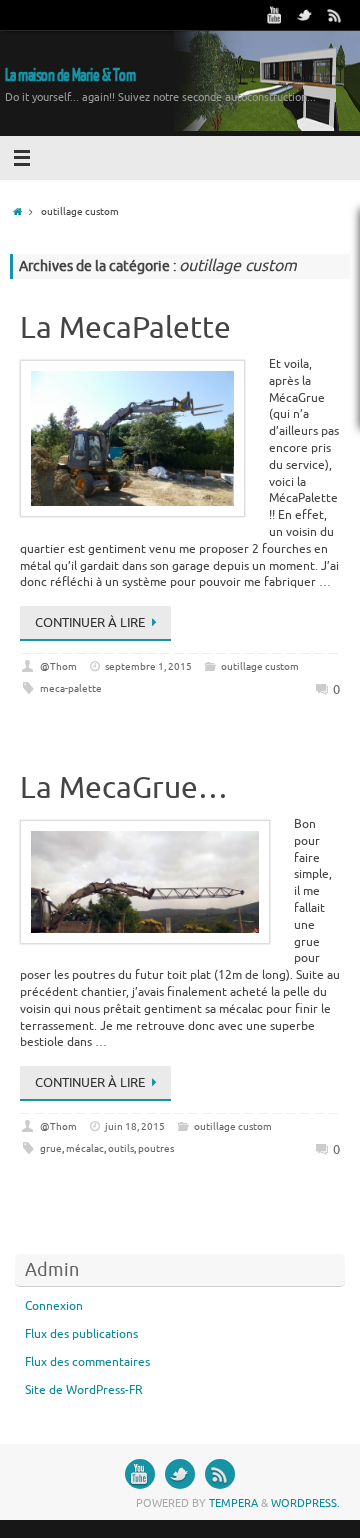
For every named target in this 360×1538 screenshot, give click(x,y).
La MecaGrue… (124, 788)
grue (51, 1148)
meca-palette (71, 688)
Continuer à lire (90, 622)
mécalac (85, 1148)
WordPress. (305, 1503)
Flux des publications (81, 1334)
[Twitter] (305, 15)
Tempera (233, 1503)
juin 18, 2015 (135, 1126)
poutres (156, 1148)
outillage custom (260, 666)
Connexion (54, 1306)
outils (121, 1148)
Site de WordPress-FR (84, 1390)
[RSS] (335, 15)
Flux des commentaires (87, 1362)
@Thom (58, 666)
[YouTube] (275, 15)
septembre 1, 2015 (148, 666)
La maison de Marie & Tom (70, 75)
